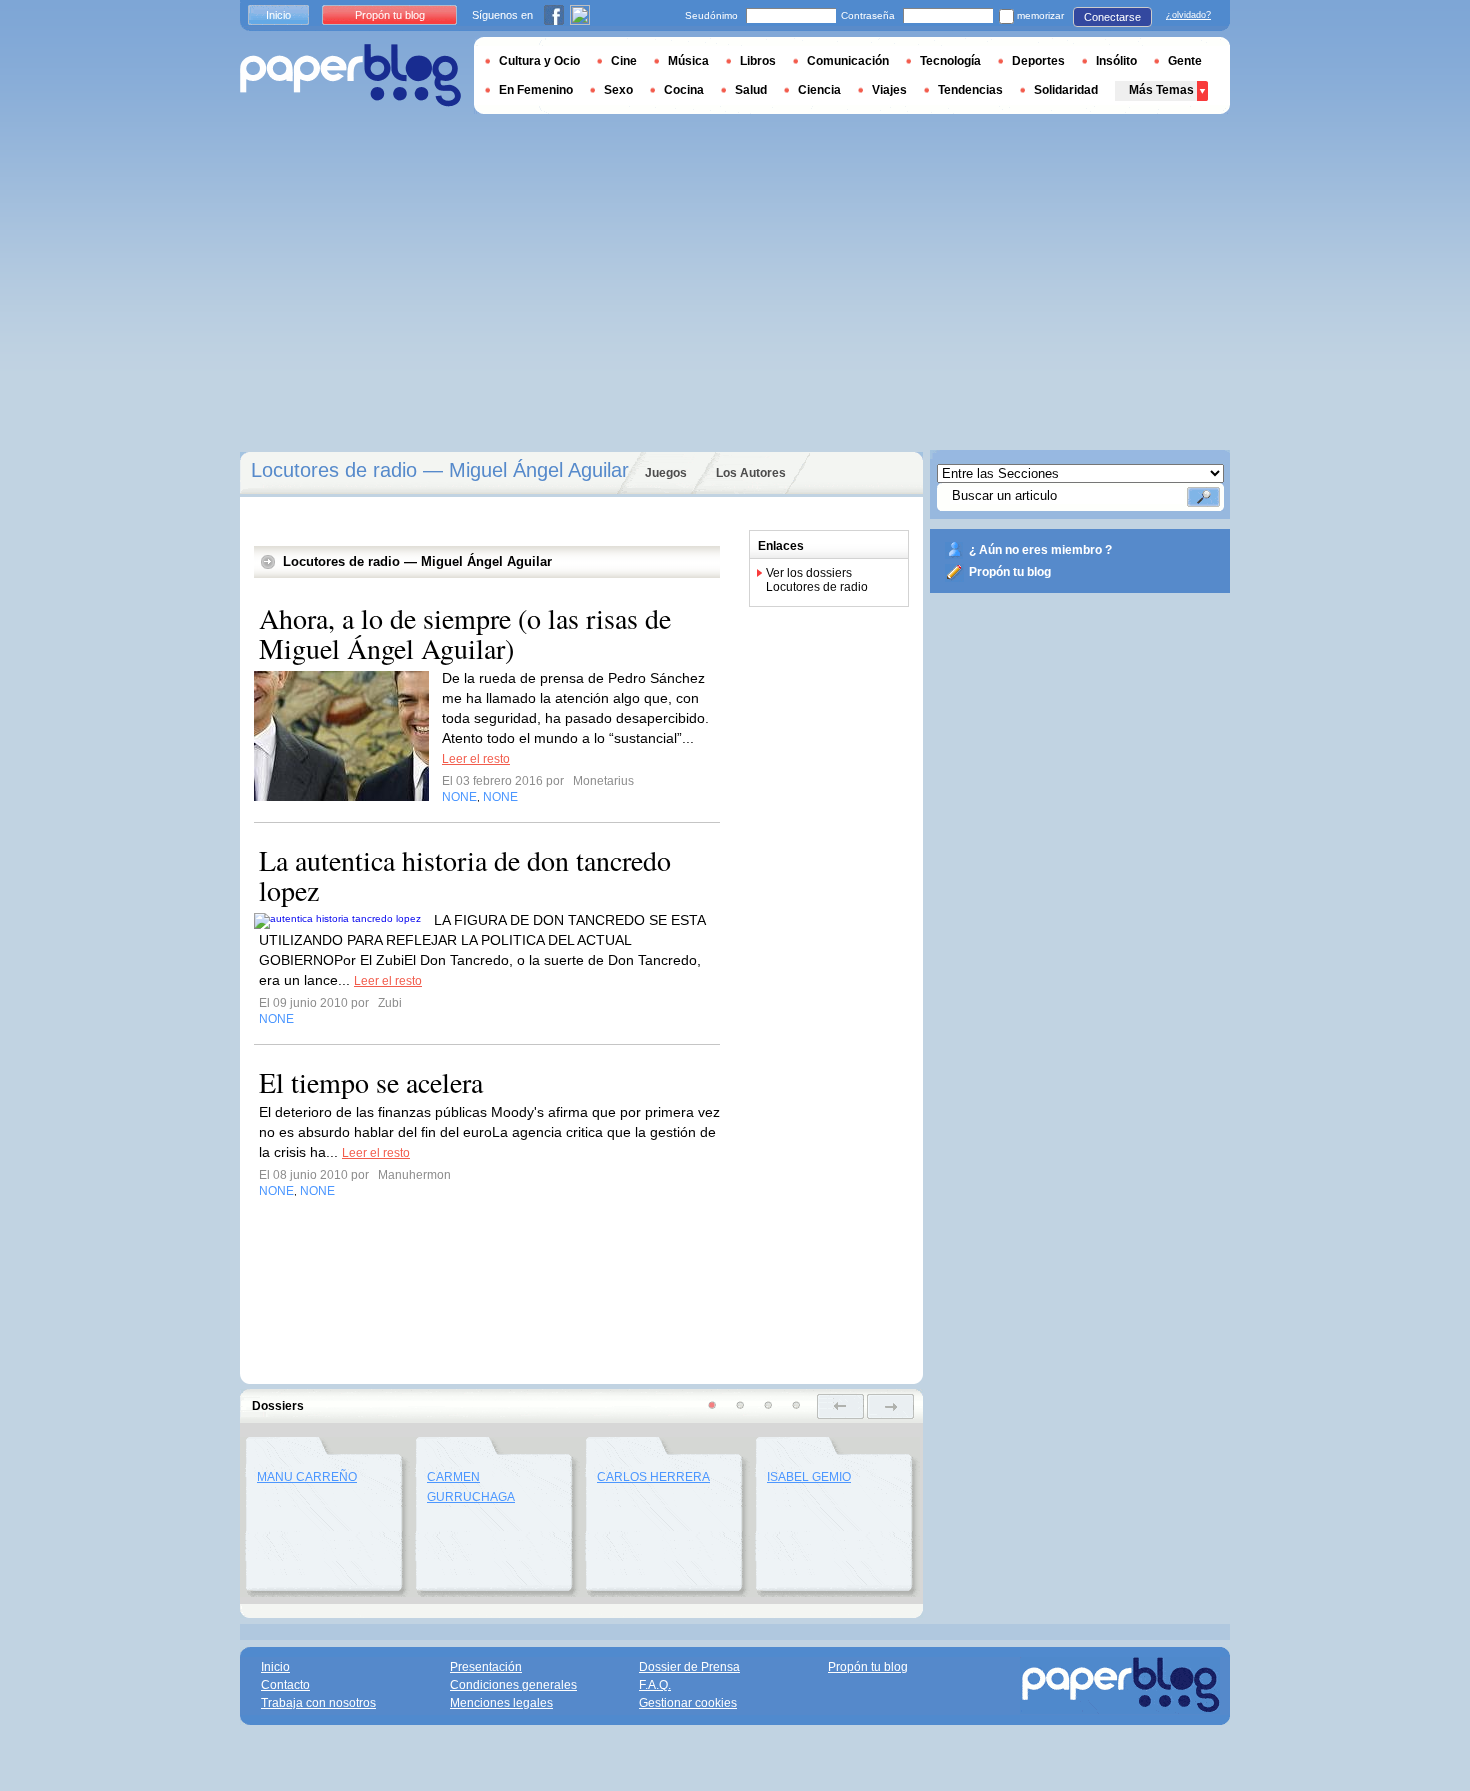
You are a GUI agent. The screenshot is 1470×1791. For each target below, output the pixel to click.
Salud (751, 90)
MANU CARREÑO (307, 1477)
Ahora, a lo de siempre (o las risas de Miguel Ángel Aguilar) (465, 633)
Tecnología (950, 61)
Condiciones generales (513, 1685)
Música (688, 61)
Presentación (486, 1667)
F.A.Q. (655, 1685)
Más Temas (1161, 90)
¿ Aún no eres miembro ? (1040, 550)
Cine (624, 61)
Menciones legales (501, 1703)
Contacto (285, 1685)
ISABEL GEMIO (809, 1477)
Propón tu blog (1010, 572)
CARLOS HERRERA (653, 1477)
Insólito (1116, 61)
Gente (1185, 61)
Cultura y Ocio (539, 61)
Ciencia (819, 90)
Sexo (618, 90)
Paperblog (350, 75)
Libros (758, 61)
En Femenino (536, 90)
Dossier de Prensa (689, 1667)
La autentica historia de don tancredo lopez (465, 875)
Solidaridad (1066, 90)
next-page (890, 1406)
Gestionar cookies (688, 1703)
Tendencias (970, 90)
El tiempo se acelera (371, 1082)
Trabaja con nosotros (318, 1703)
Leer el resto (476, 759)
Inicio (278, 15)
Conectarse (1112, 17)
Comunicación (848, 61)
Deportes (1038, 61)
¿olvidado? (1188, 15)
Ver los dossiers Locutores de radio (817, 580)
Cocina (684, 90)
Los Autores (751, 473)
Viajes (889, 90)
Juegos (666, 473)
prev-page (840, 1406)
